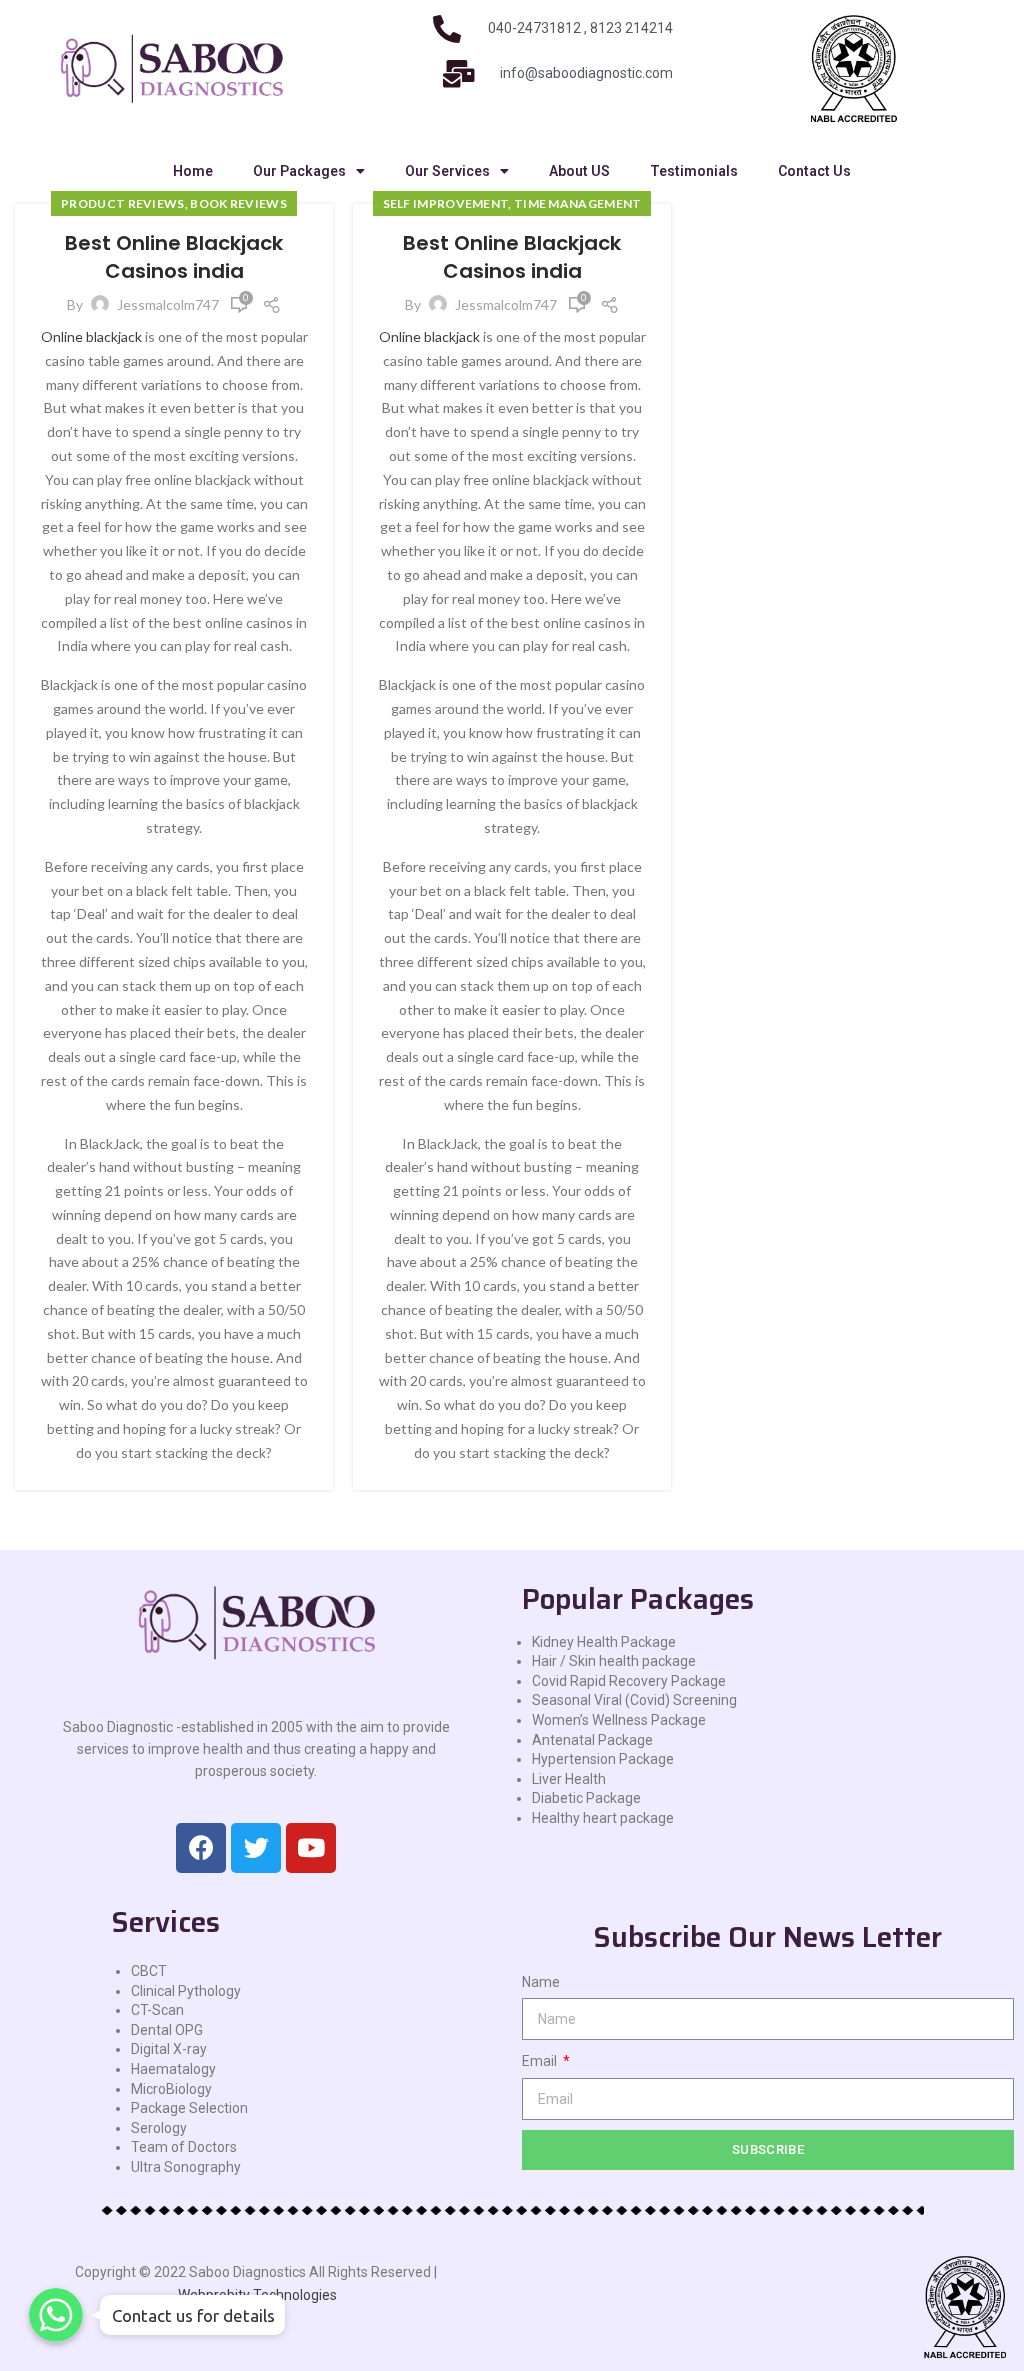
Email (541, 2061)
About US (579, 171)
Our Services (447, 171)
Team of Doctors (184, 2147)
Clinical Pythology (186, 1991)
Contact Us (814, 171)
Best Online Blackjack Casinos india (174, 257)
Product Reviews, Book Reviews (174, 203)
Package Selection (189, 2108)
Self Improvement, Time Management (512, 203)
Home (193, 171)
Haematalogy (173, 2069)
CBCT (149, 1971)
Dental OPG (167, 2030)
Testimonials (694, 171)
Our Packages (299, 171)
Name (541, 1982)
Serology (159, 2128)
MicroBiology (171, 2089)
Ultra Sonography (186, 2167)
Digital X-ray (169, 2049)
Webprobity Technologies (257, 2295)
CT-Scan (157, 2010)
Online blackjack (91, 336)
